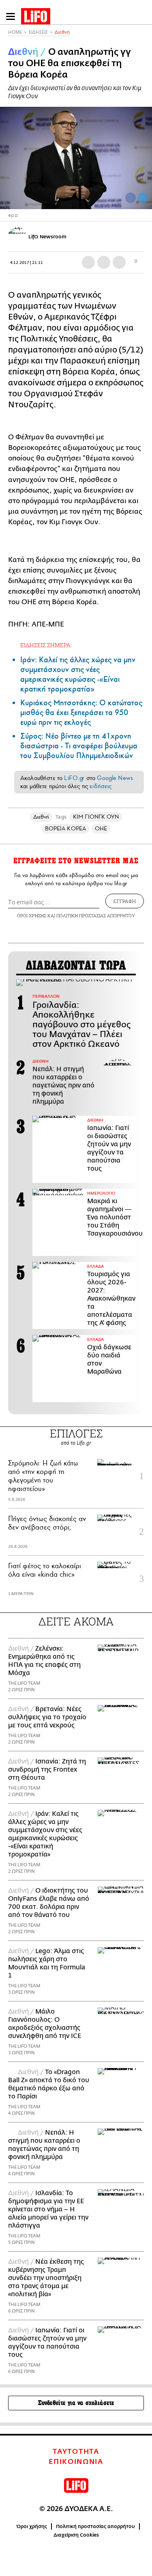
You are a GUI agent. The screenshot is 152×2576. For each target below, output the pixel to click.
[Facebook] (131, 198)
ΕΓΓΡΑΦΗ (125, 901)
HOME (15, 32)
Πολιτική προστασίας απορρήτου (95, 2526)
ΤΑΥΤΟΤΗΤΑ (76, 2452)
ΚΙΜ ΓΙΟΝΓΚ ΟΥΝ (96, 817)
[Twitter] (143, 198)
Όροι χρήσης (32, 2526)
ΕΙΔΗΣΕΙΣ (38, 32)
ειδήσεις (101, 786)
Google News (115, 778)
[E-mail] (119, 262)
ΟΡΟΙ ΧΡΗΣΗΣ (32, 915)
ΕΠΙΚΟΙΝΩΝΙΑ (76, 2462)
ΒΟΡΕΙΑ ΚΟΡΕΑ (65, 829)
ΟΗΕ (101, 829)
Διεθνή (62, 32)
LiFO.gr (74, 778)
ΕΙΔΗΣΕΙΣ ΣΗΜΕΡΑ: (46, 645)
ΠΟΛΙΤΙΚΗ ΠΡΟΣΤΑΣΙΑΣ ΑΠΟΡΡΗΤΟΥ (96, 915)
